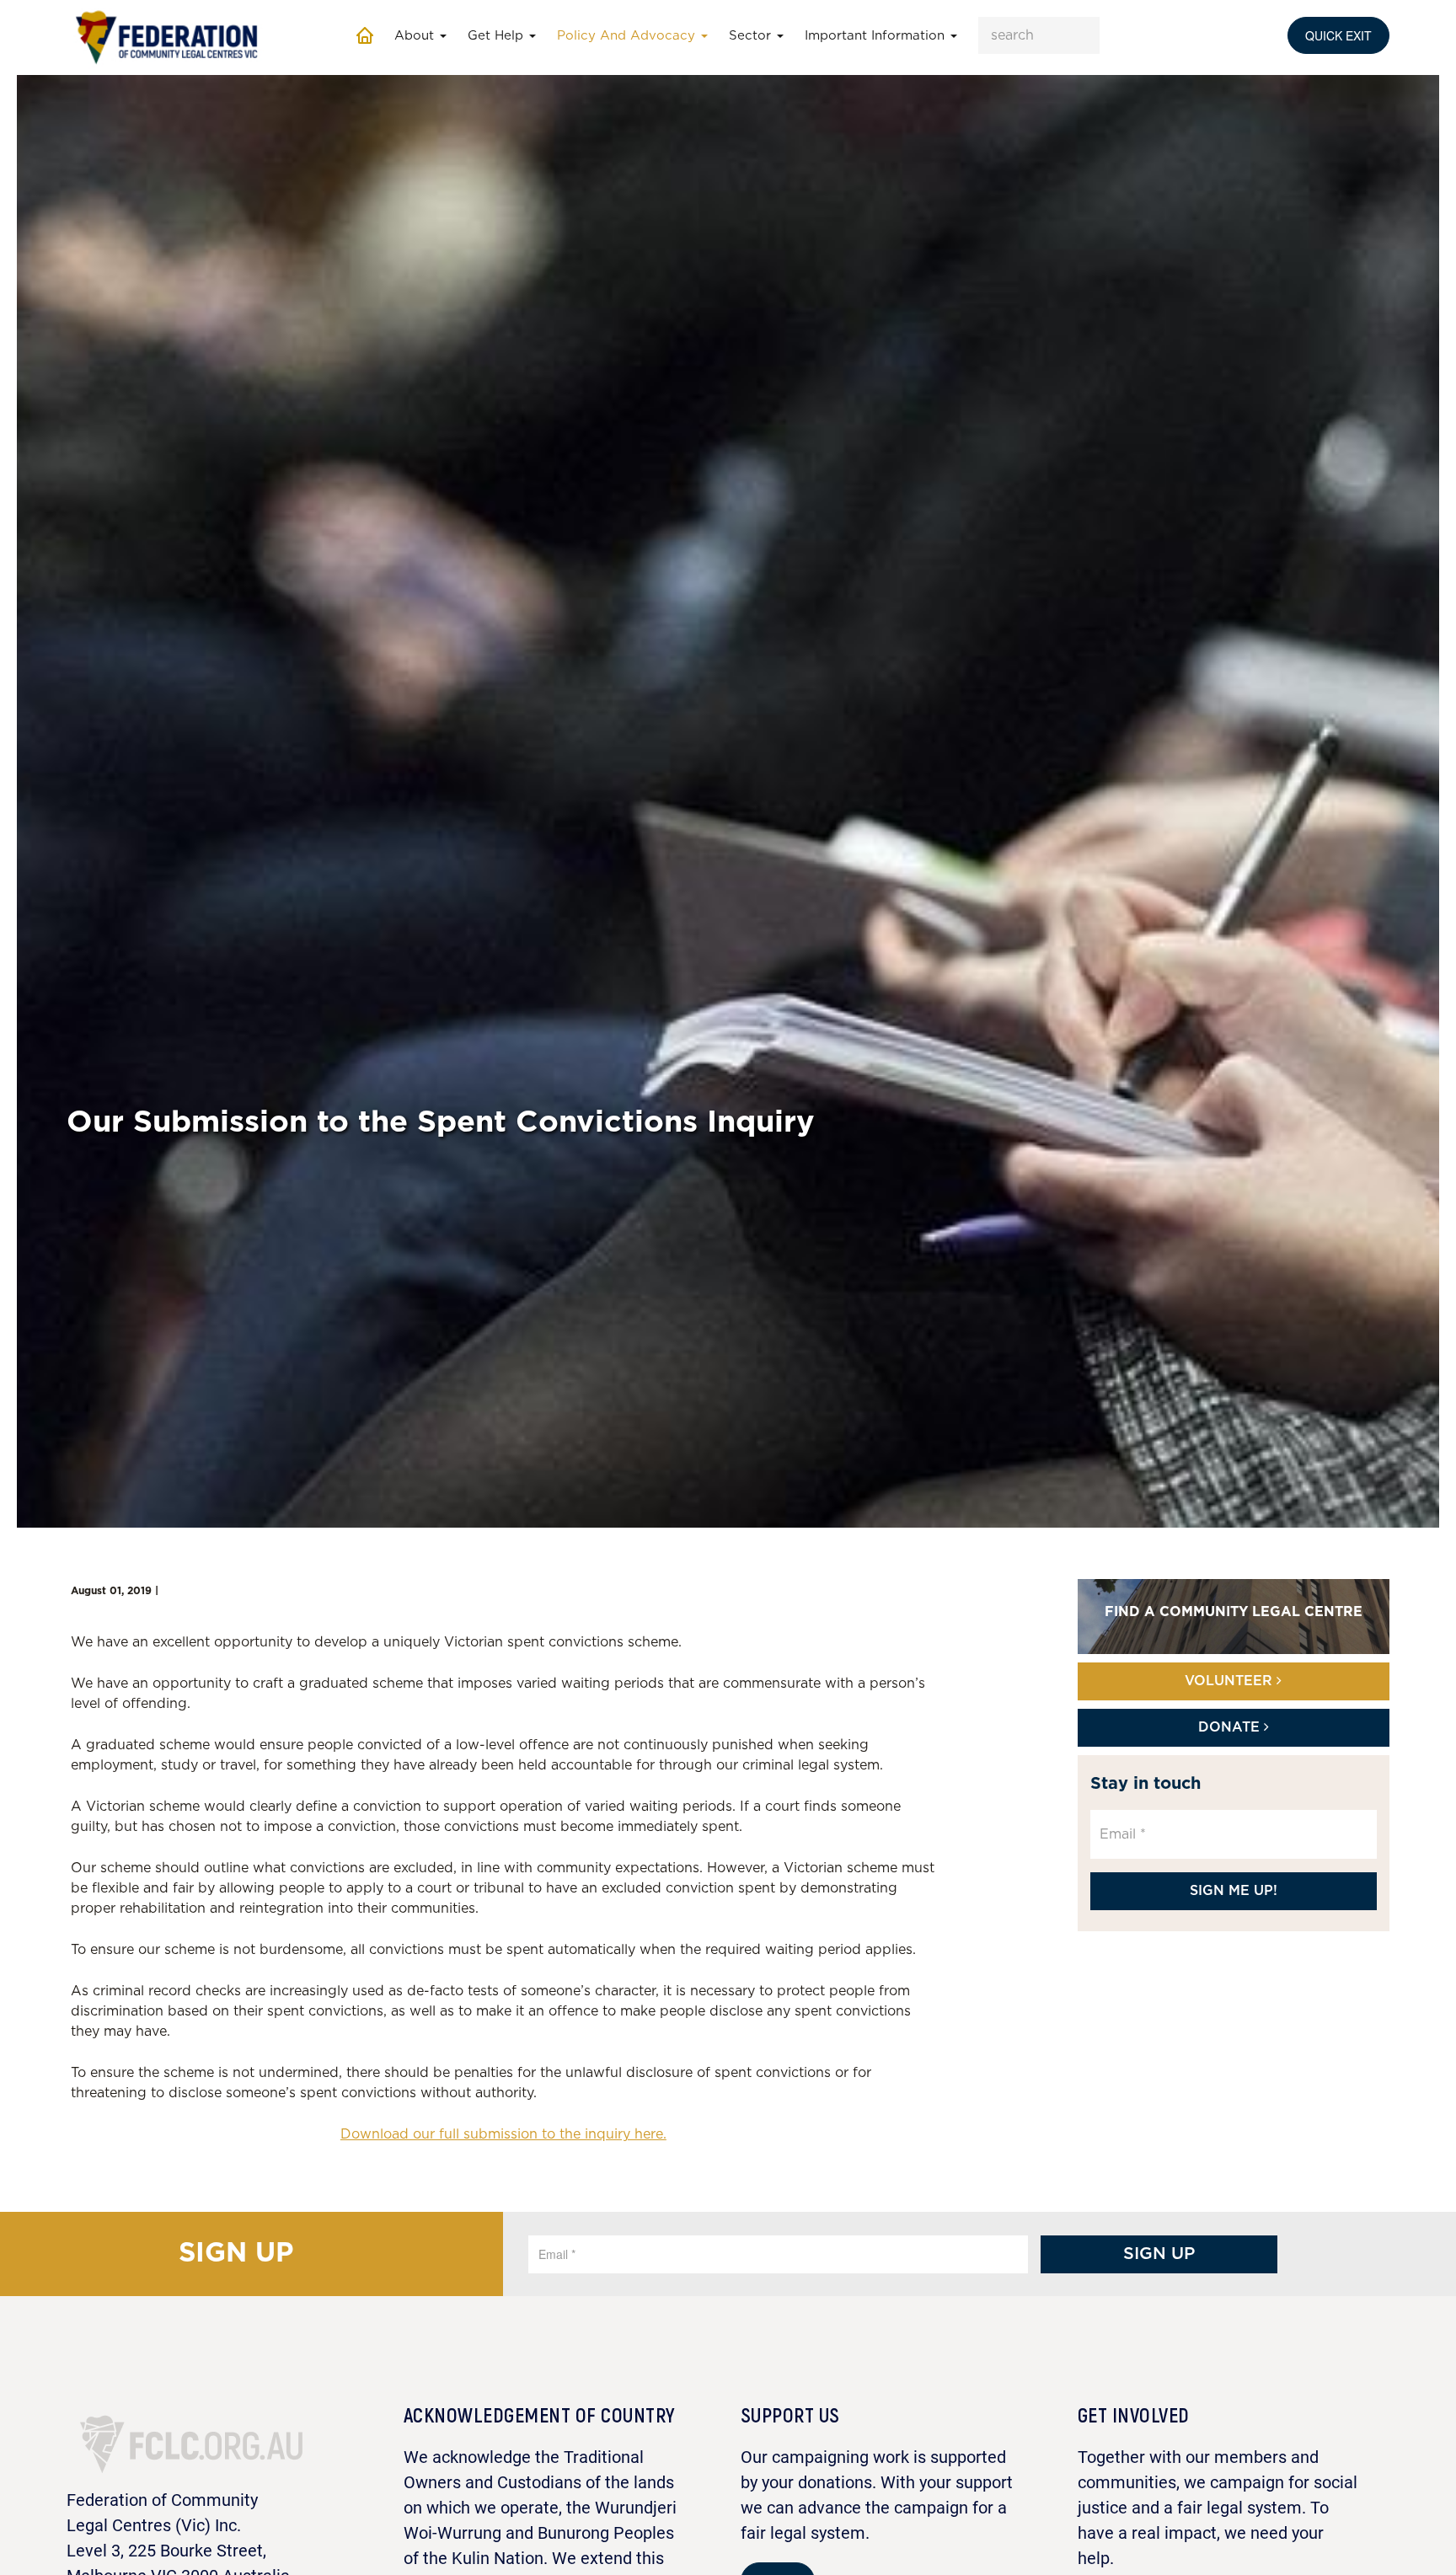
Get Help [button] (498, 36)
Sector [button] (752, 36)
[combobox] (1039, 35)
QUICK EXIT (1338, 35)
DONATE (1231, 1727)
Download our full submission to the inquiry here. (503, 2134)
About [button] (416, 36)
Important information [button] (877, 36)
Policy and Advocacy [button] (628, 36)
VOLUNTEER (1231, 1681)
